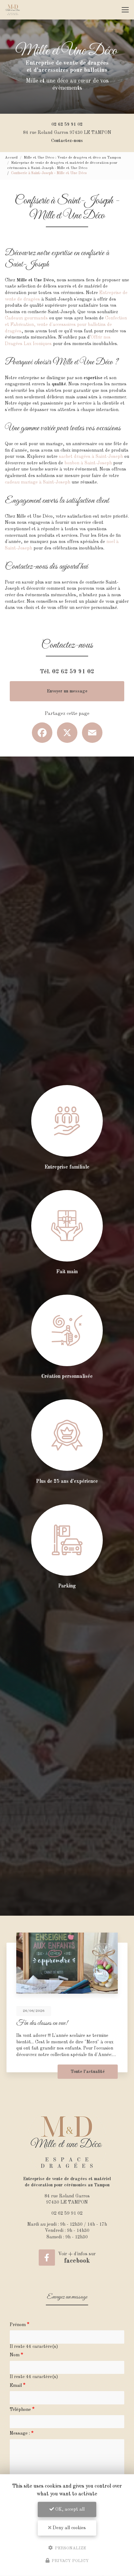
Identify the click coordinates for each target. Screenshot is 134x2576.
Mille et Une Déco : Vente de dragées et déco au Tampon (72, 158)
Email (16, 2386)
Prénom (18, 2325)
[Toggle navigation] (125, 10)
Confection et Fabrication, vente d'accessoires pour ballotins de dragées (66, 324)
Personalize (70, 2548)
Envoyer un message (67, 691)
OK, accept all (69, 2509)
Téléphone (20, 2410)
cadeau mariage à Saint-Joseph (38, 482)
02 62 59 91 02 (67, 124)
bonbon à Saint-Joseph (88, 463)
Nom (15, 2355)
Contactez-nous (67, 141)
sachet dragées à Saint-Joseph (91, 457)
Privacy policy (70, 2561)
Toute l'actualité (88, 2072)
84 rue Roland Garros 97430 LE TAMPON (67, 133)
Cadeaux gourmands (26, 318)
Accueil (11, 158)
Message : (20, 2433)
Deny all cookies (69, 2528)
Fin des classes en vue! (42, 2023)
